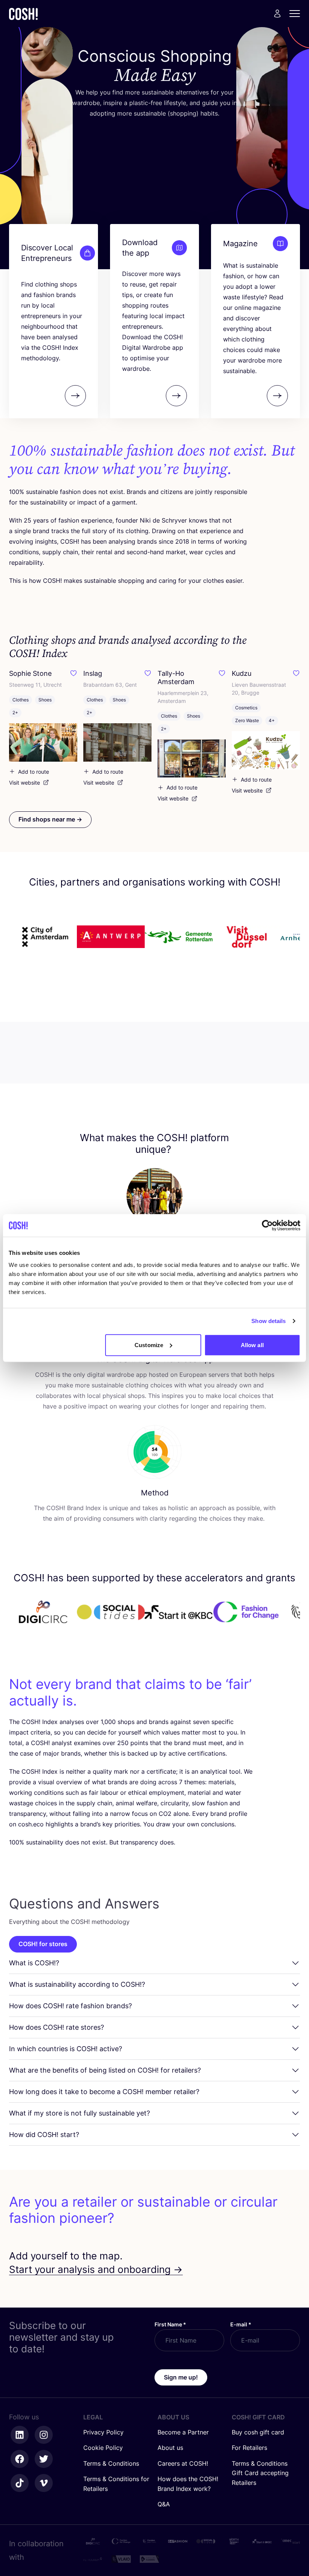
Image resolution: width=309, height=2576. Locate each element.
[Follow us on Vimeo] (44, 2483)
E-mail (241, 2324)
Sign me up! (181, 2377)
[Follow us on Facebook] (20, 2459)
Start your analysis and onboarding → (96, 2269)
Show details (268, 1321)
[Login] (277, 14)
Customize (149, 1345)
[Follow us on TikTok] (20, 2483)
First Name (170, 2324)
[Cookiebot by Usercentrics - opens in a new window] (267, 1226)
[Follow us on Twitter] (44, 2459)
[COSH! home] (23, 14)
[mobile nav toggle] (297, 14)
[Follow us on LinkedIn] (20, 2435)
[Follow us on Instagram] (44, 2435)
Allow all (252, 1345)
